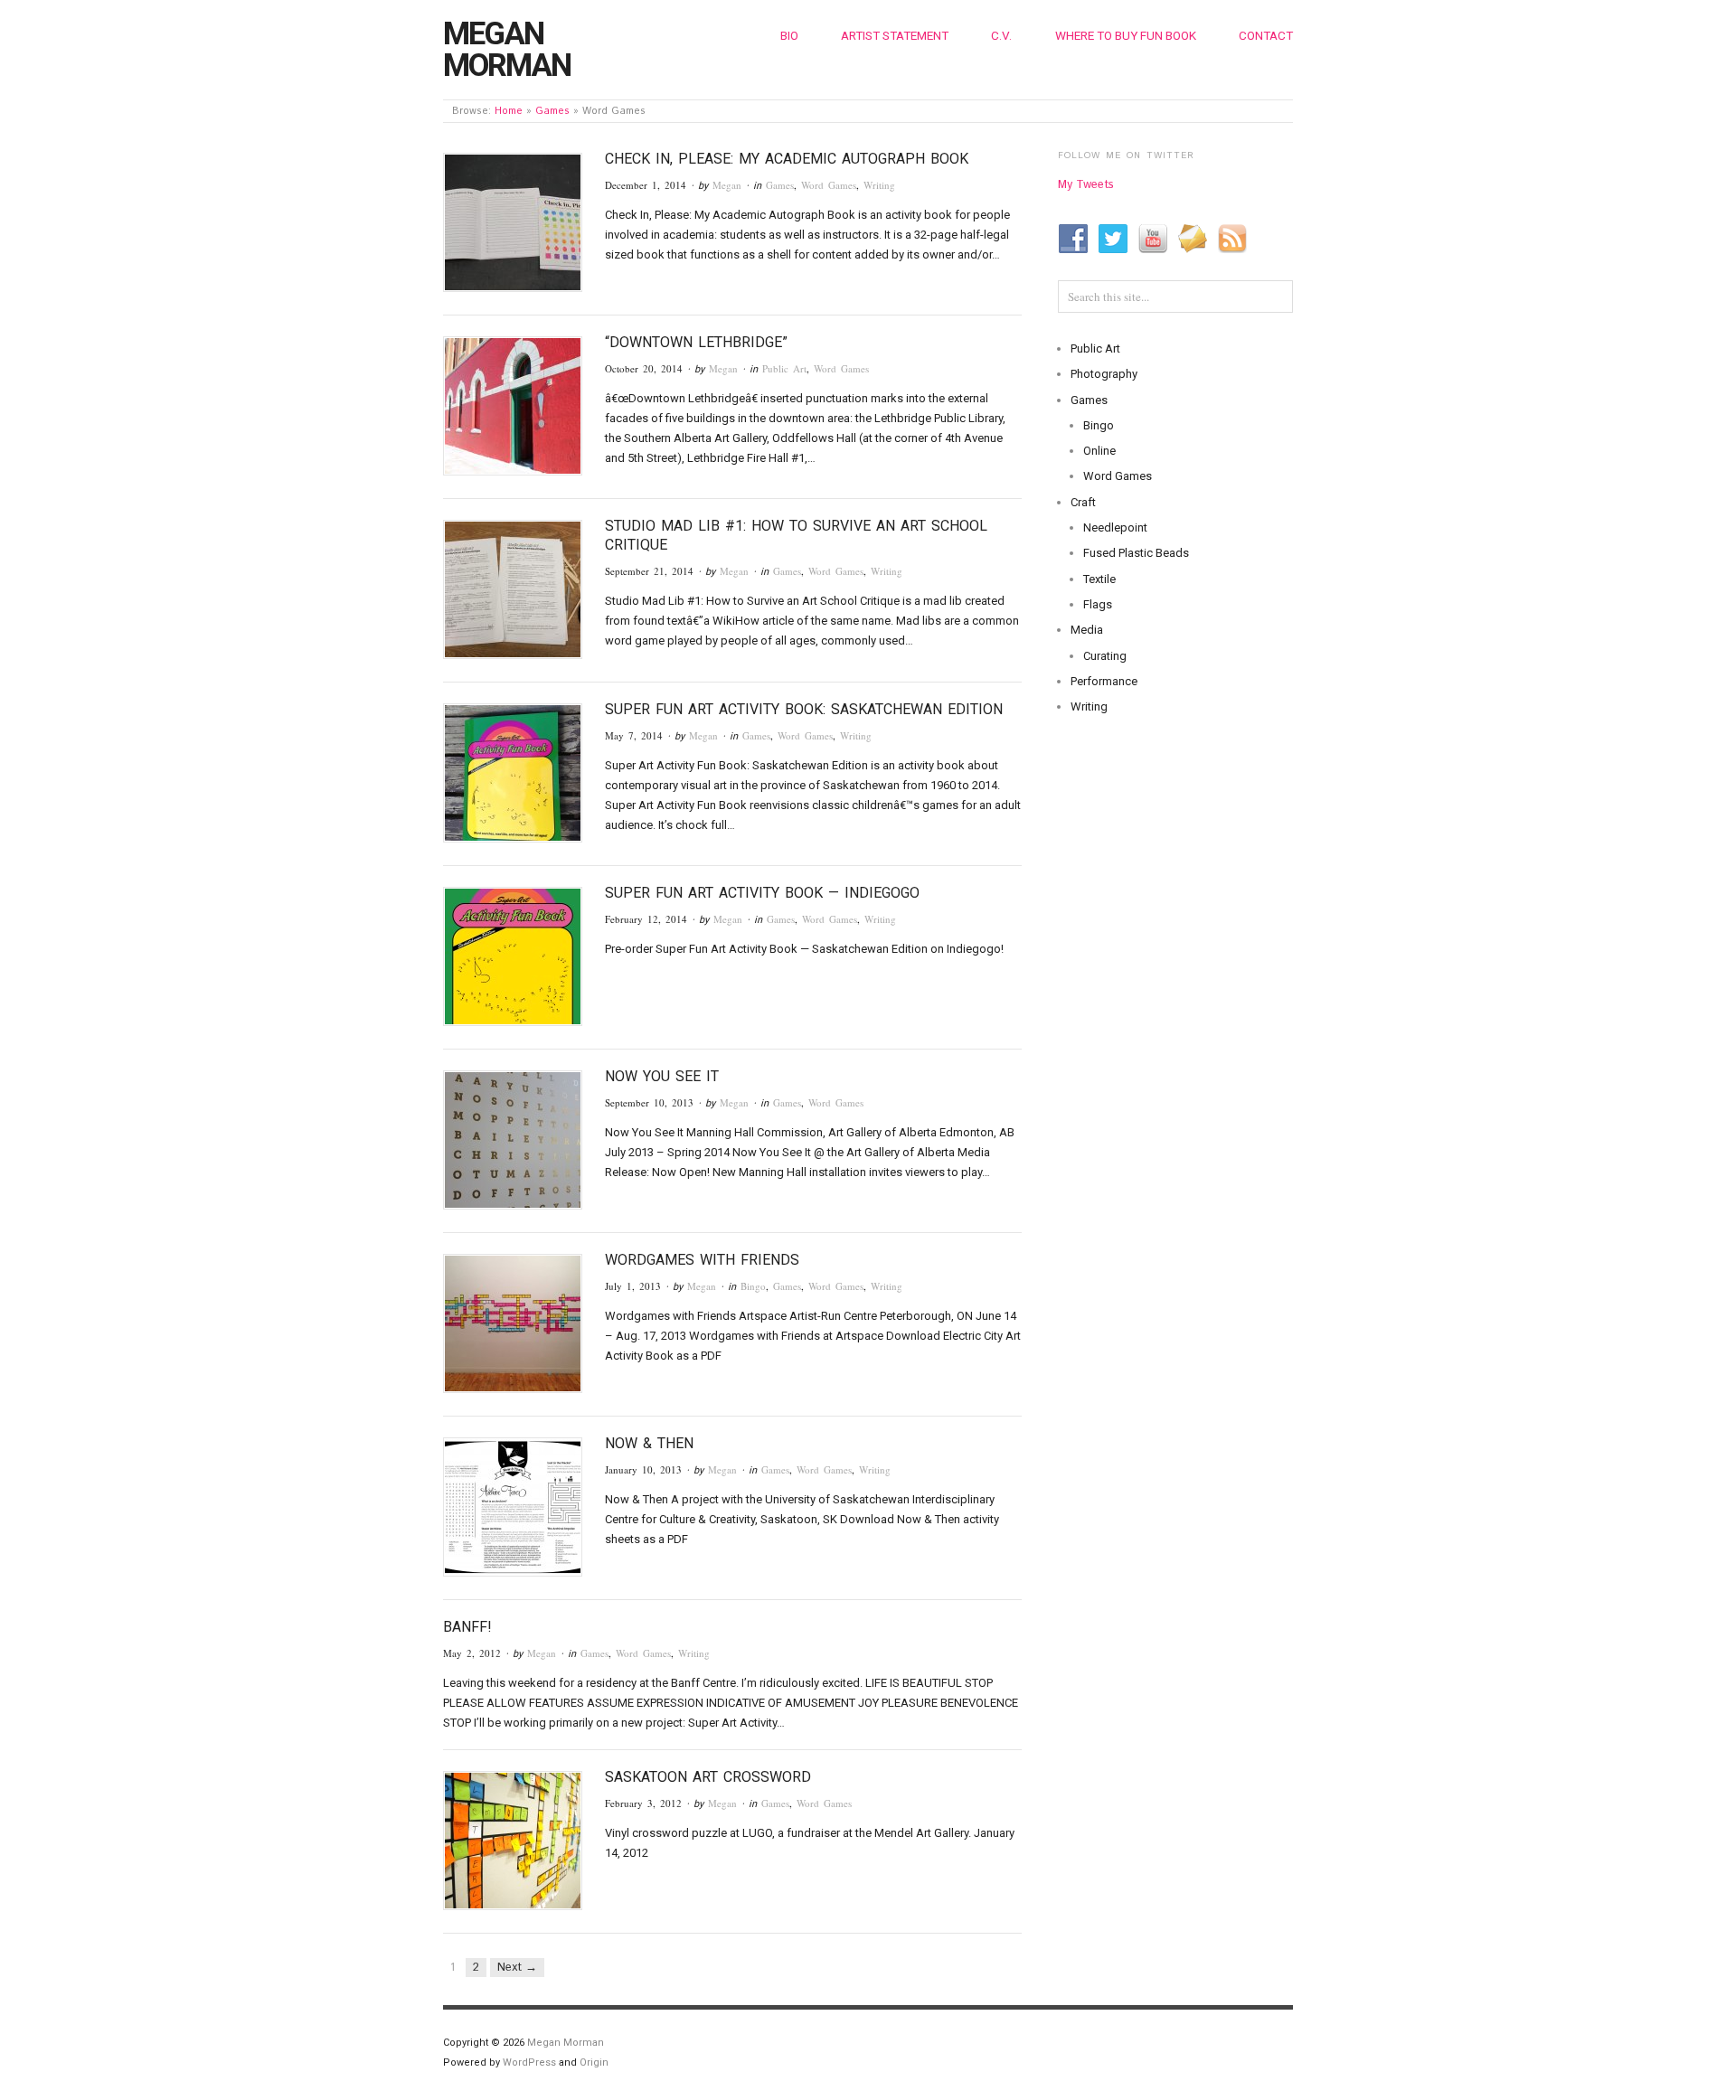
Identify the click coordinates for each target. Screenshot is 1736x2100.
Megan (727, 185)
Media (1087, 630)
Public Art (784, 368)
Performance (1104, 681)
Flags (1098, 604)
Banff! (467, 1627)
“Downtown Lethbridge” (696, 342)
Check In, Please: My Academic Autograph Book (787, 159)
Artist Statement (895, 35)
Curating (1105, 656)
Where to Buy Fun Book (1126, 35)
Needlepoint (1115, 527)
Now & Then (649, 1443)
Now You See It (662, 1076)
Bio (789, 35)
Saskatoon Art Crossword (708, 1777)
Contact (1266, 35)
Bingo (753, 1286)
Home (509, 111)
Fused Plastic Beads (1136, 553)
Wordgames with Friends (702, 1260)
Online (1099, 451)
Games (552, 111)
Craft (1083, 502)
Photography (1104, 374)
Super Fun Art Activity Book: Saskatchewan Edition (804, 709)
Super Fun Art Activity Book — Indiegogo (762, 893)
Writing (879, 185)
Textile (1099, 579)
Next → (517, 1968)
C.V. (1001, 35)
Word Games (829, 185)
